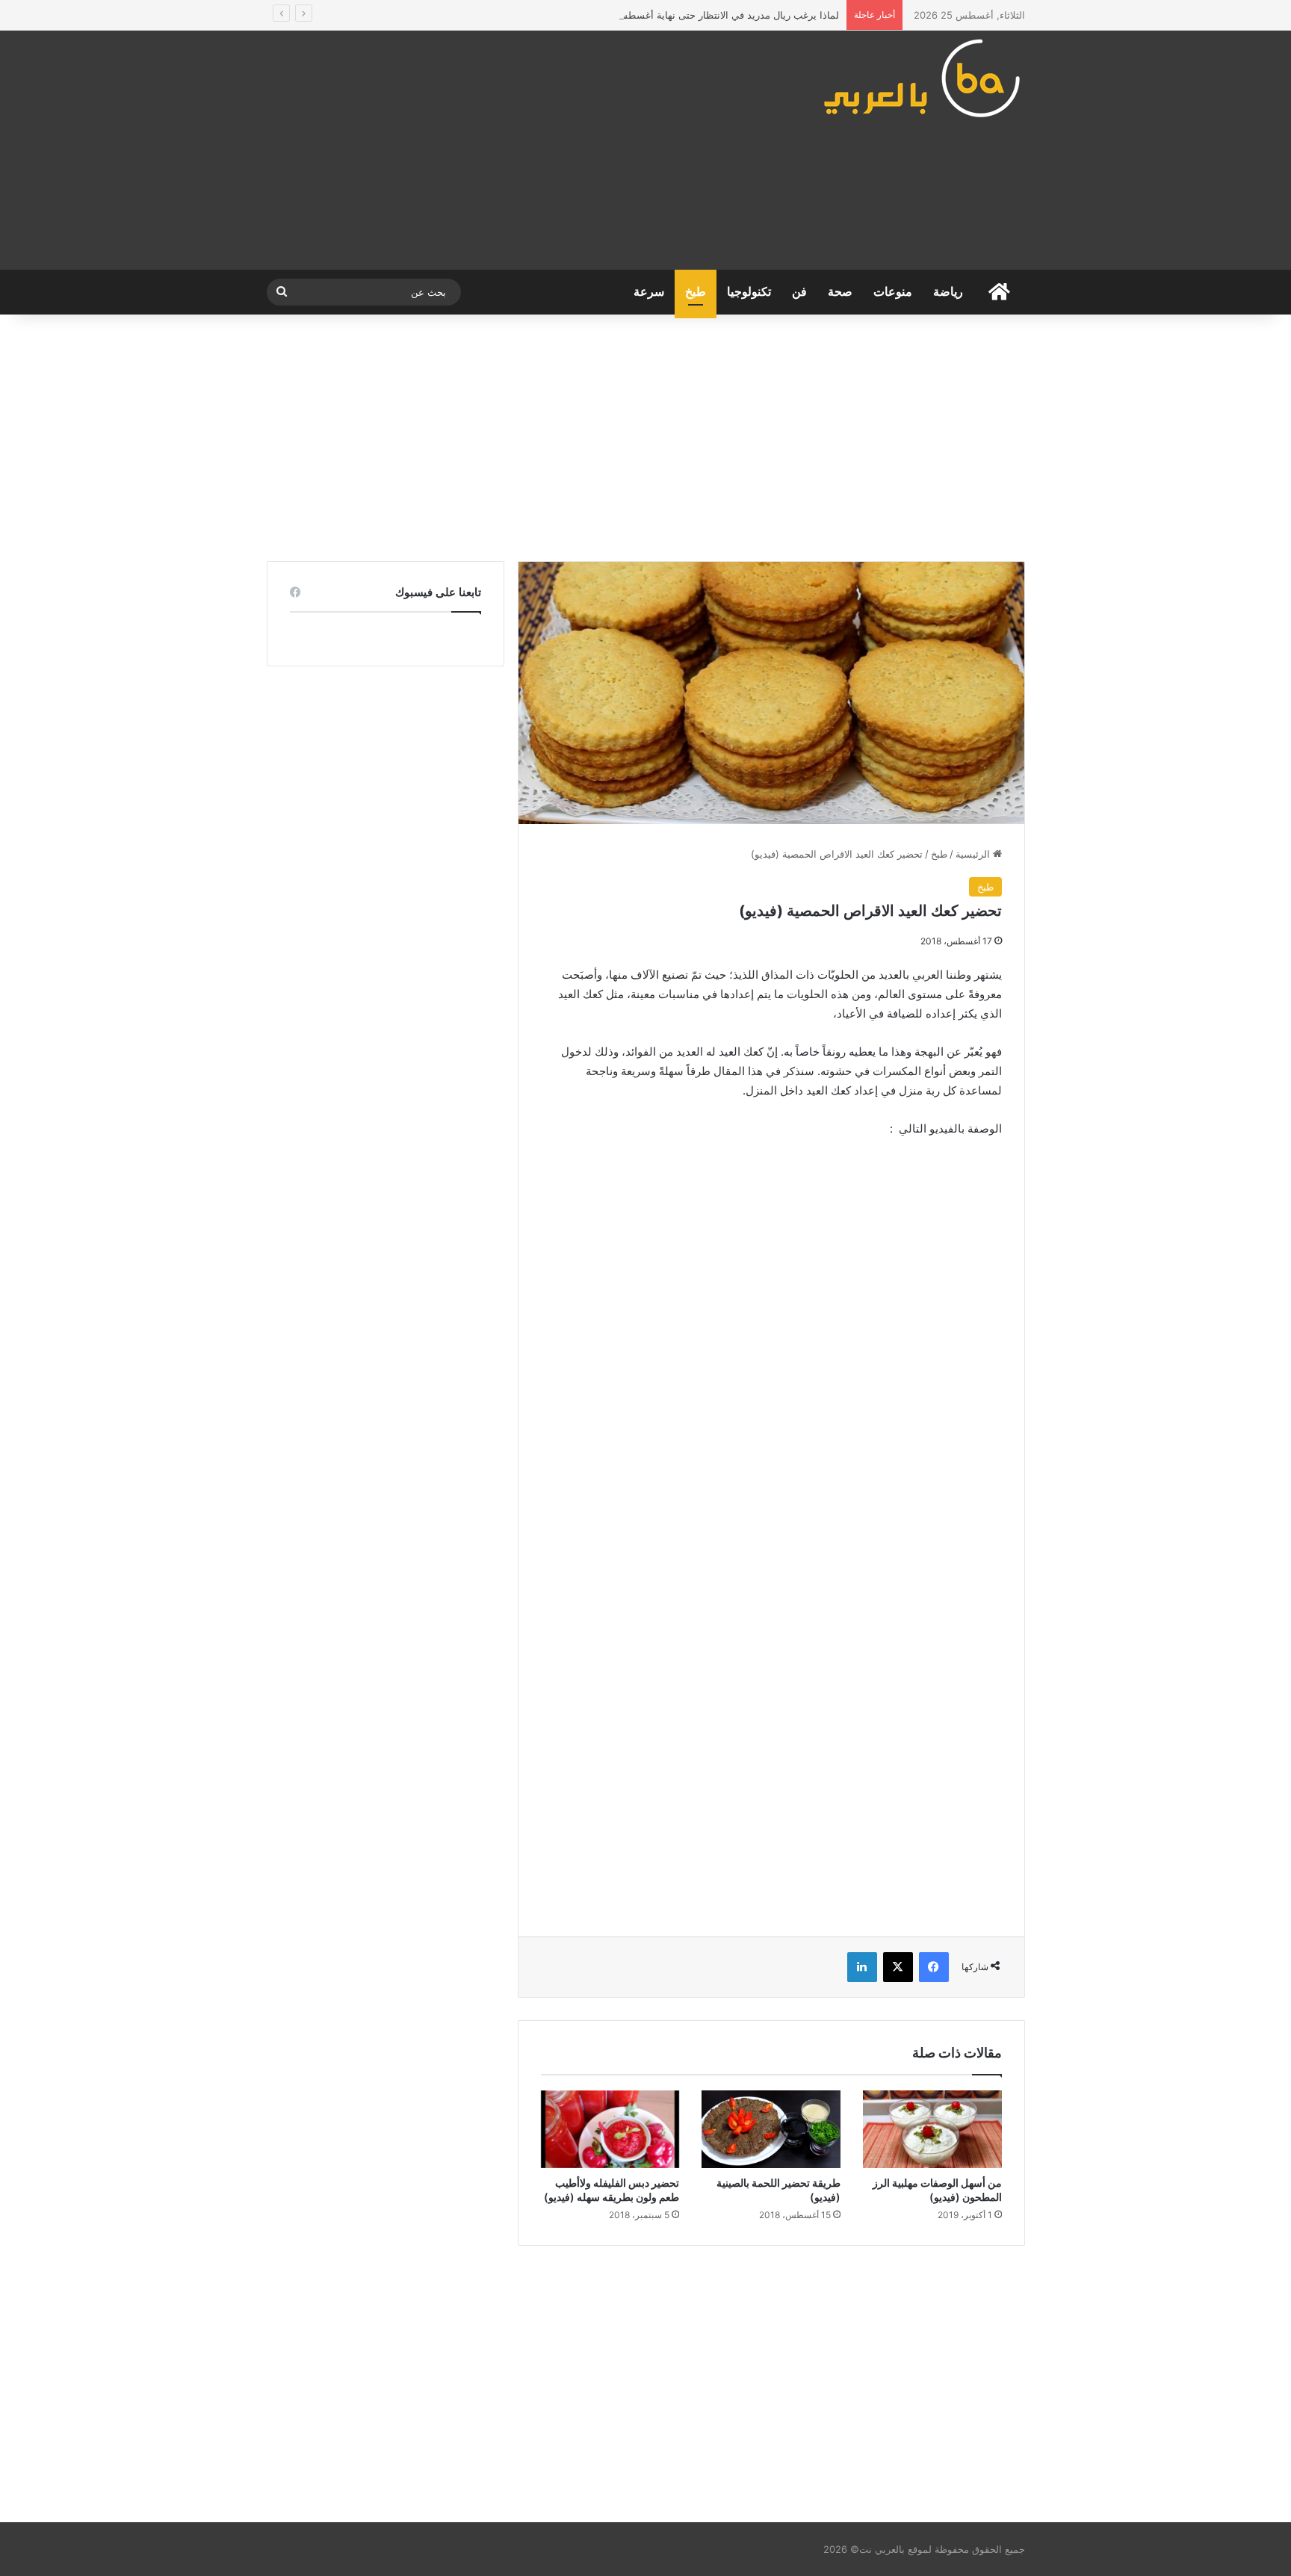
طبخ (696, 292)
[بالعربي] (923, 78)
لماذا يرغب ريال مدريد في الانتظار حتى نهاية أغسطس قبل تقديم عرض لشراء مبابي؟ (663, 15)
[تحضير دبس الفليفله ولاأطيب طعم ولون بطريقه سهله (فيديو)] (610, 2129)
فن (799, 292)
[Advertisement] (515, 150)
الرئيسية (974, 854)
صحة (840, 292)
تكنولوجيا (749, 292)
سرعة (649, 292)
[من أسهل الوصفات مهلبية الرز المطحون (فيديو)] (932, 2130)
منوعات (893, 292)
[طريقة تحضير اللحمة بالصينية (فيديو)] (771, 2129)
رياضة (948, 292)
